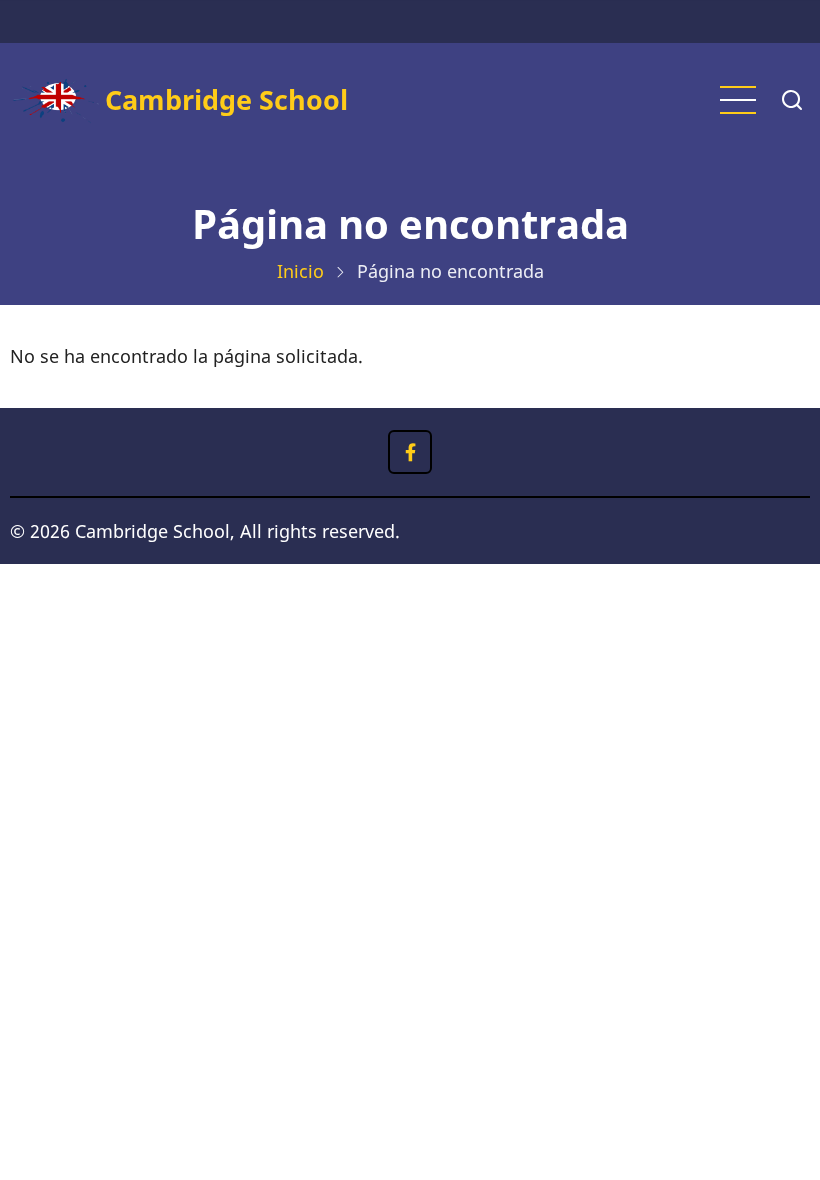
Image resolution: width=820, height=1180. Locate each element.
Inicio (300, 271)
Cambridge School (226, 99)
